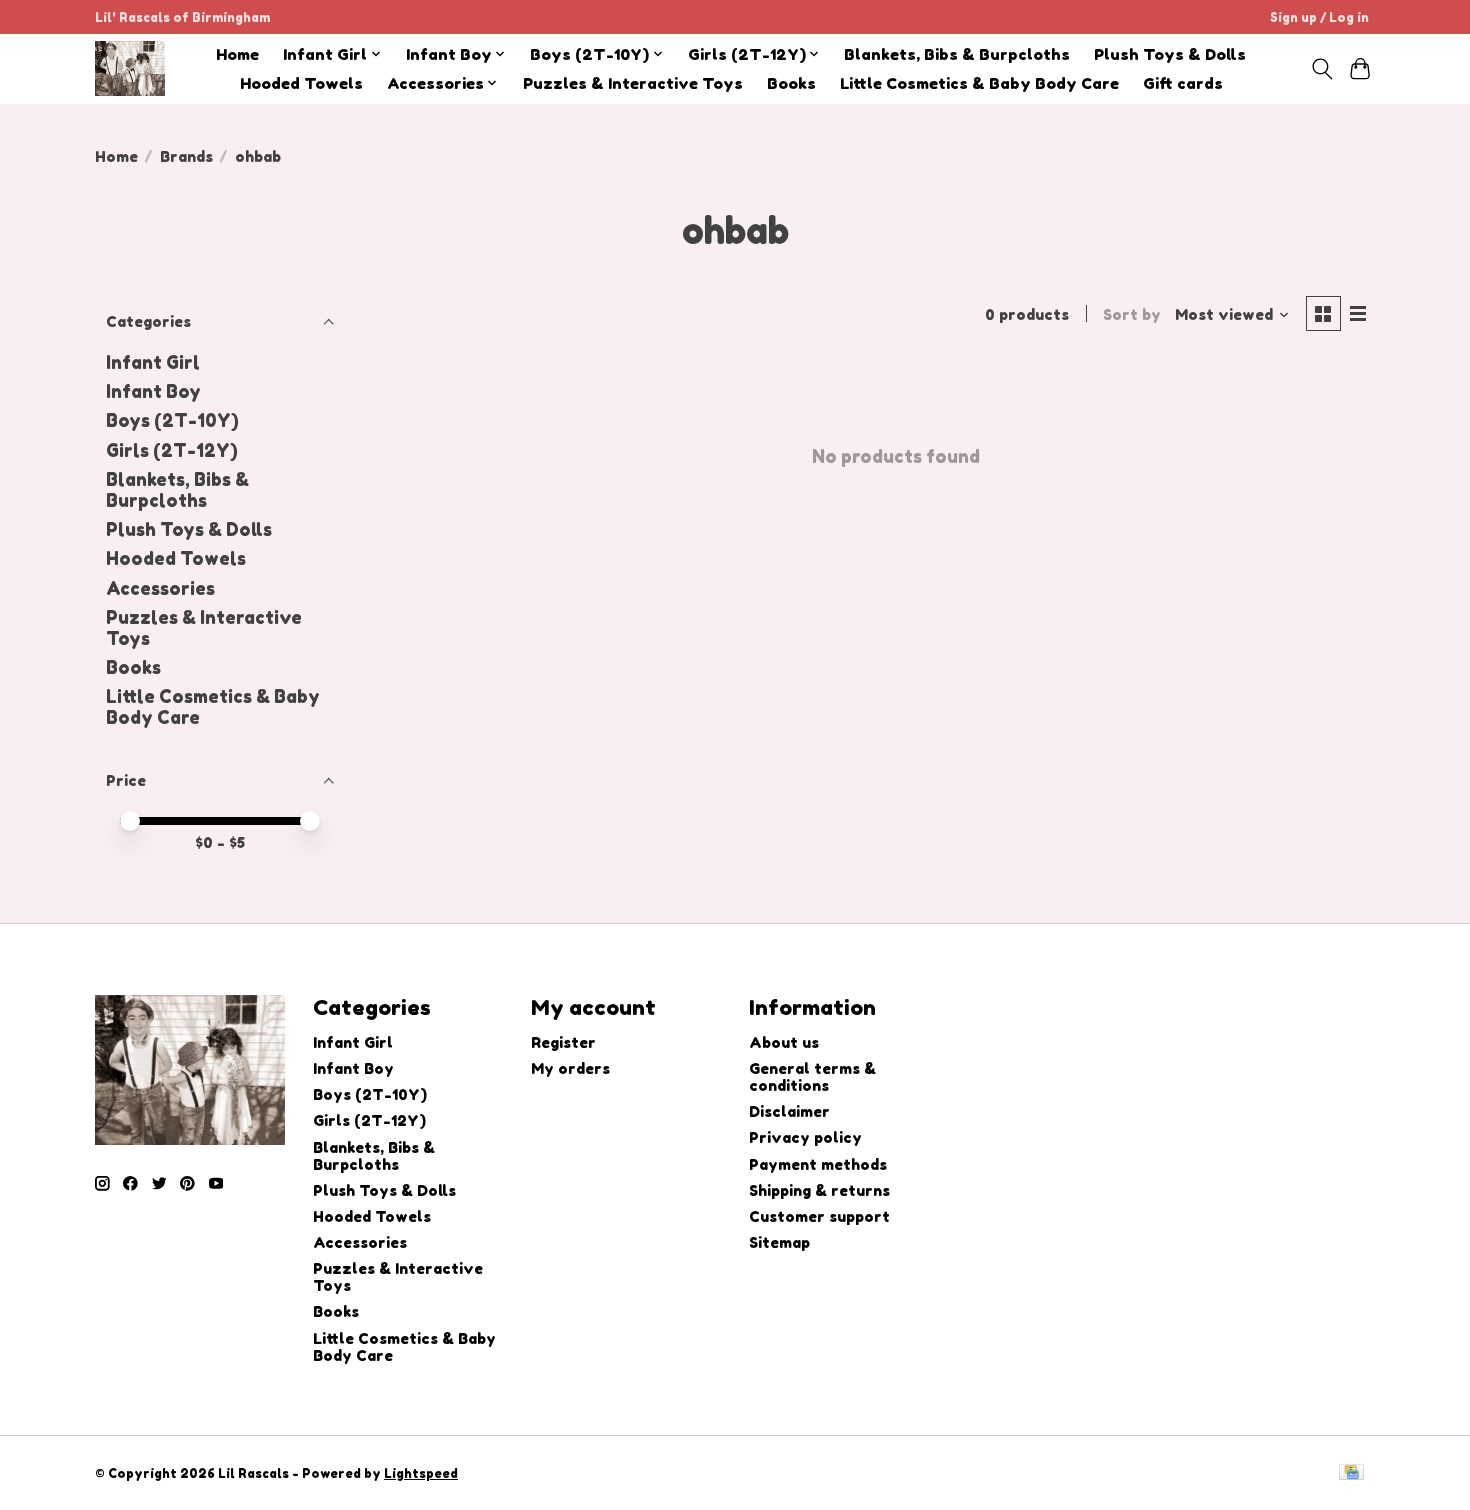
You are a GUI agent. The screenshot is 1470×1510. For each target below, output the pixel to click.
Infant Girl (153, 362)
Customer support (819, 1216)
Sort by (1132, 314)
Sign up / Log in (1319, 17)
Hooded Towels (301, 83)
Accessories (160, 588)
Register (563, 1042)
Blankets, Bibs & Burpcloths (957, 54)
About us (784, 1042)
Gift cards (1183, 83)
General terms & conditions (812, 1077)
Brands (186, 156)
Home (237, 54)
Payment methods (818, 1164)
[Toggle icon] (1321, 69)
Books (791, 83)
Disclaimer (789, 1111)
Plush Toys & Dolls (1170, 54)
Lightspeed (421, 1473)
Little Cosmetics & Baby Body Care (979, 83)
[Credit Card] (1351, 1473)
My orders (570, 1068)
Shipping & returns (819, 1190)
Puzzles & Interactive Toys (633, 83)
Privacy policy (805, 1137)
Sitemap (779, 1242)
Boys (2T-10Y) (172, 420)
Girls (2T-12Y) (172, 450)
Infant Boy (153, 391)
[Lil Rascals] (130, 68)
